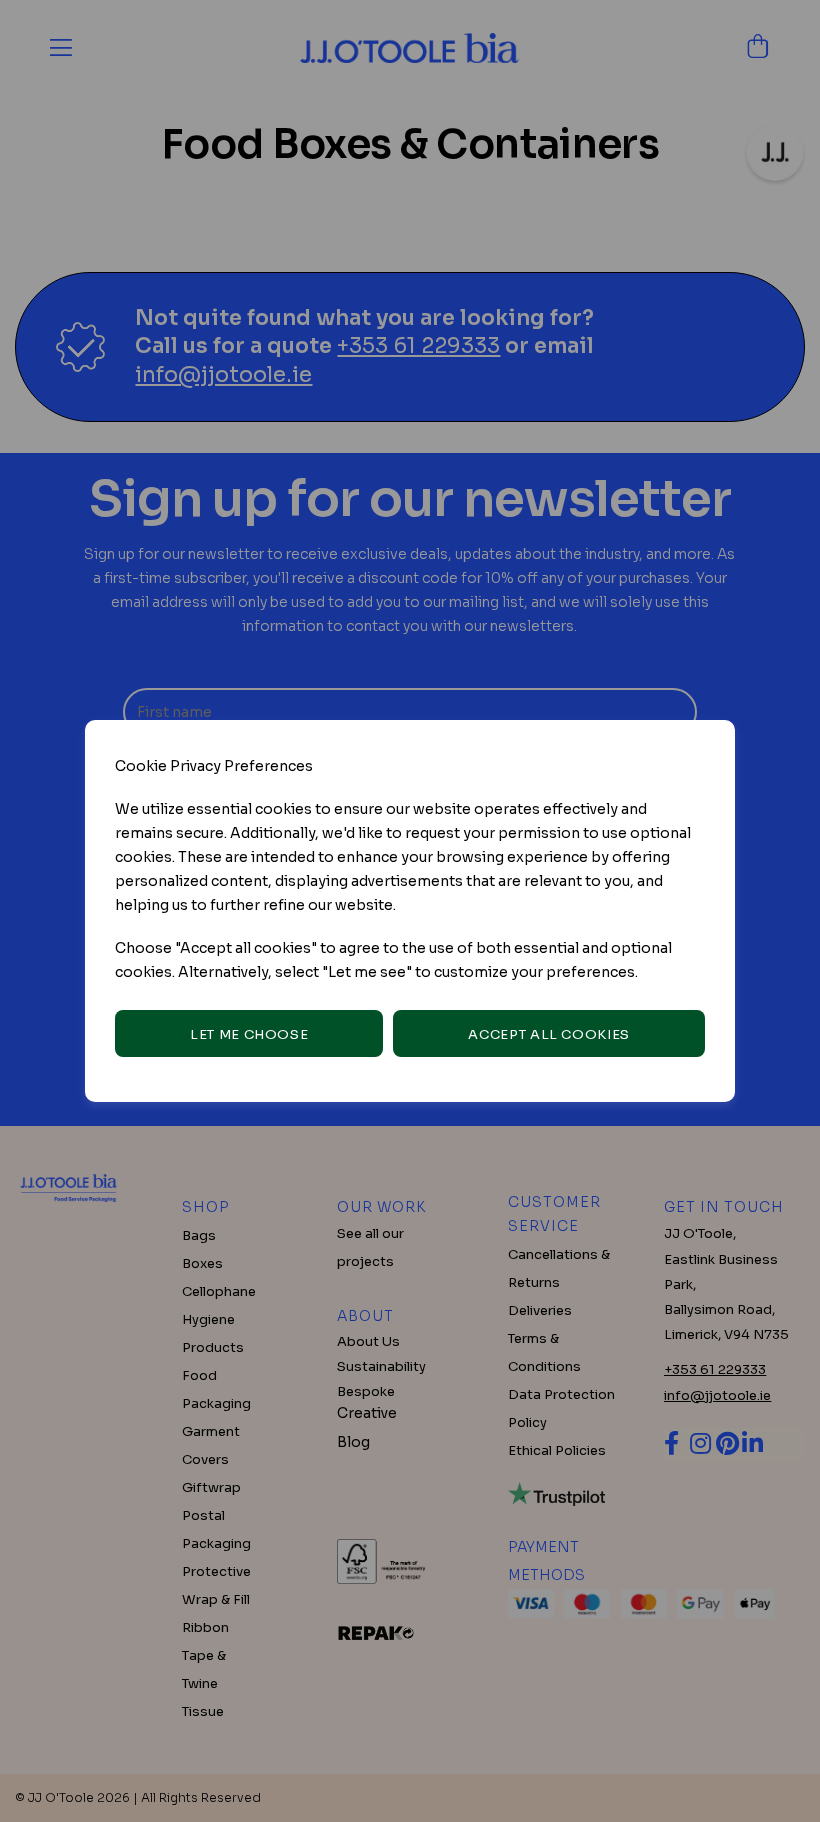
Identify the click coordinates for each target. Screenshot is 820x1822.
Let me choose (249, 1034)
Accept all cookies (549, 1034)
